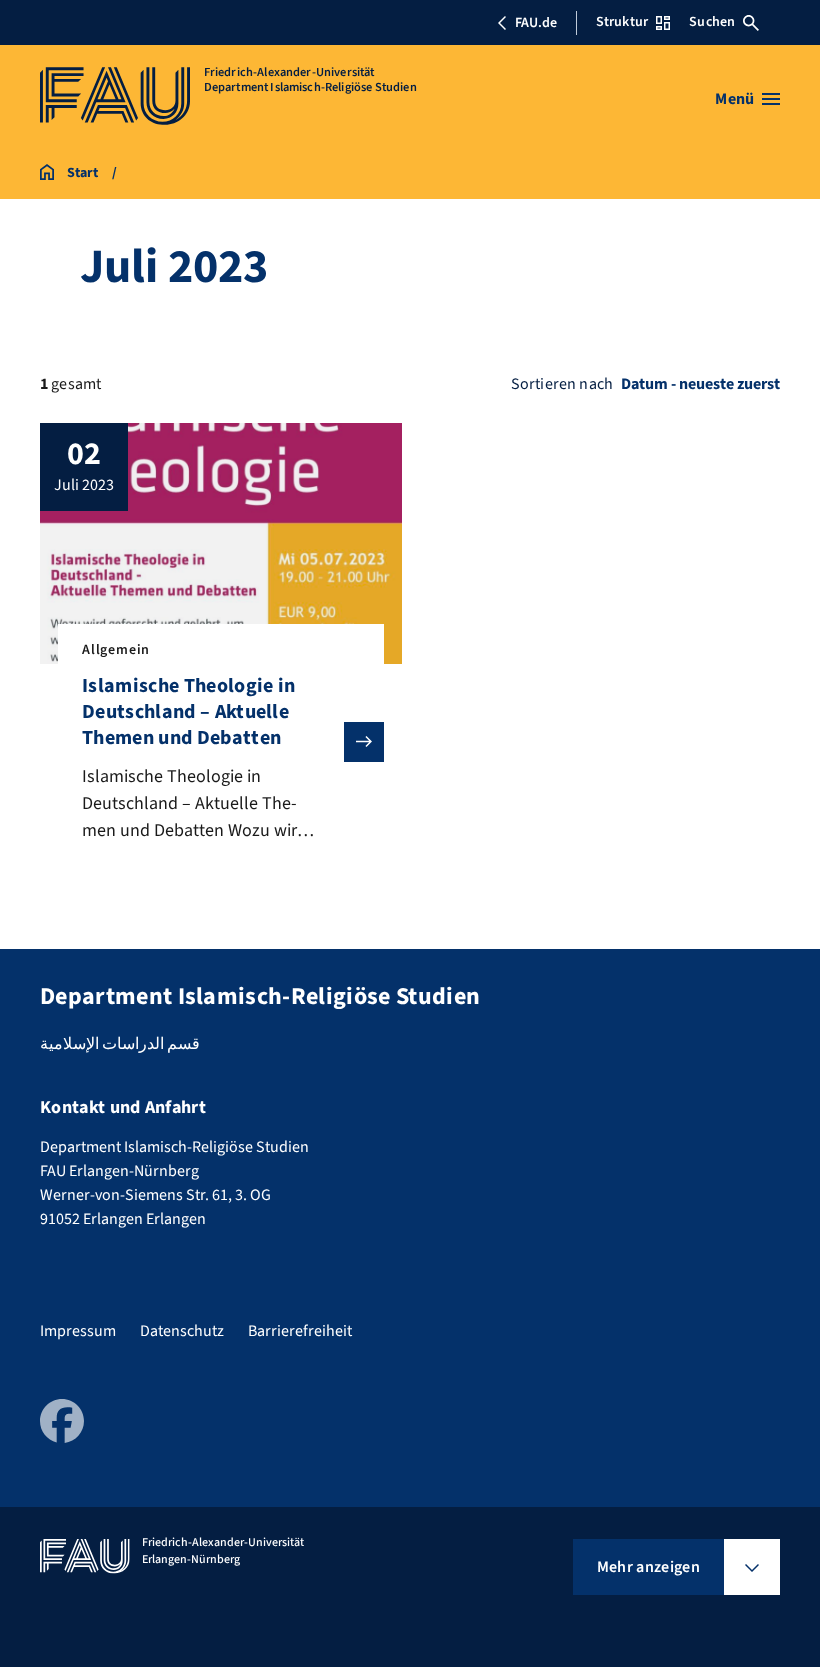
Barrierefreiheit (300, 1331)
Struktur (622, 22)
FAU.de (536, 23)
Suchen (712, 22)
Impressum (78, 1331)
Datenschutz (182, 1331)
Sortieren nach (562, 384)
